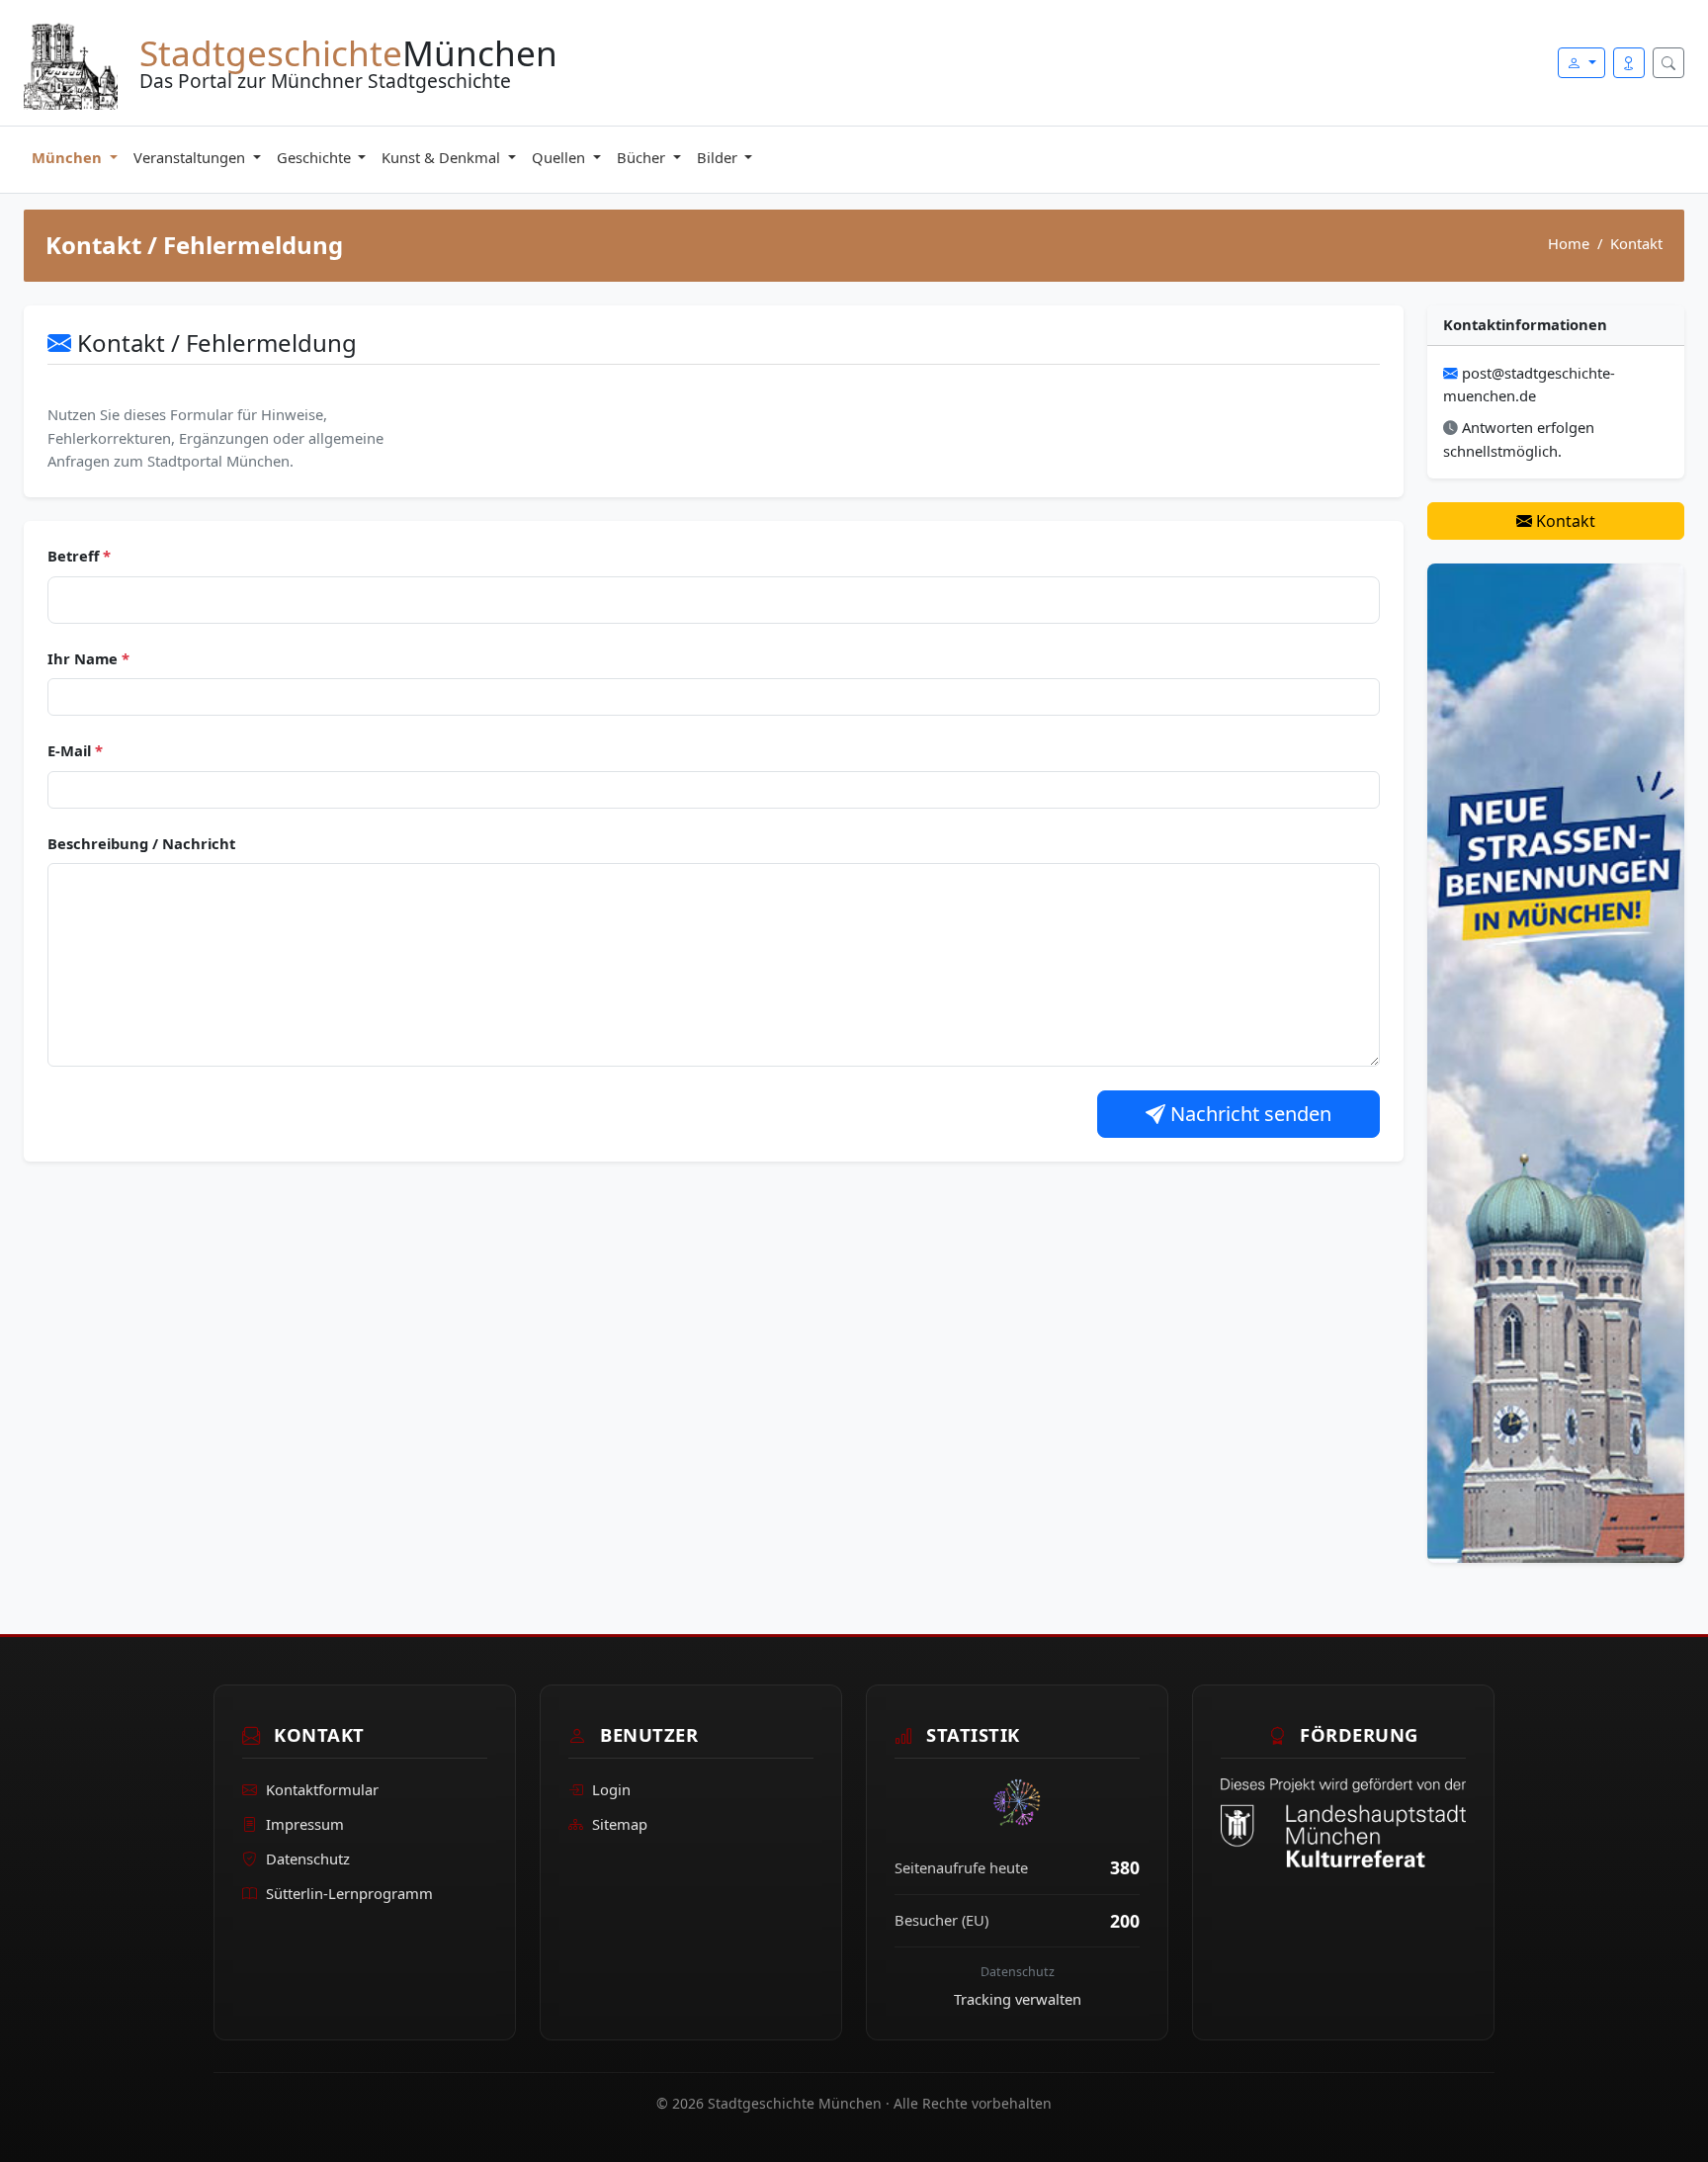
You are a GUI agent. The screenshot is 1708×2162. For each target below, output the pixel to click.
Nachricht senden (1248, 1114)
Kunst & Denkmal (443, 157)
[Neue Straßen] (1556, 1062)
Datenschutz (308, 1859)
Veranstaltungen (191, 157)
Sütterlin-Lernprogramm (349, 1893)
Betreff (79, 556)
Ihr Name (88, 658)
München (69, 157)
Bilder (719, 157)
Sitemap (620, 1824)
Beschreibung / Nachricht (141, 843)
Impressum (305, 1824)
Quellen (560, 157)
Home (1569, 243)
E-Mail (75, 750)
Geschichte (316, 157)
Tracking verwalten (1018, 1999)
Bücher (643, 157)
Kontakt (1564, 521)
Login (611, 1789)
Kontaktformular (322, 1789)
